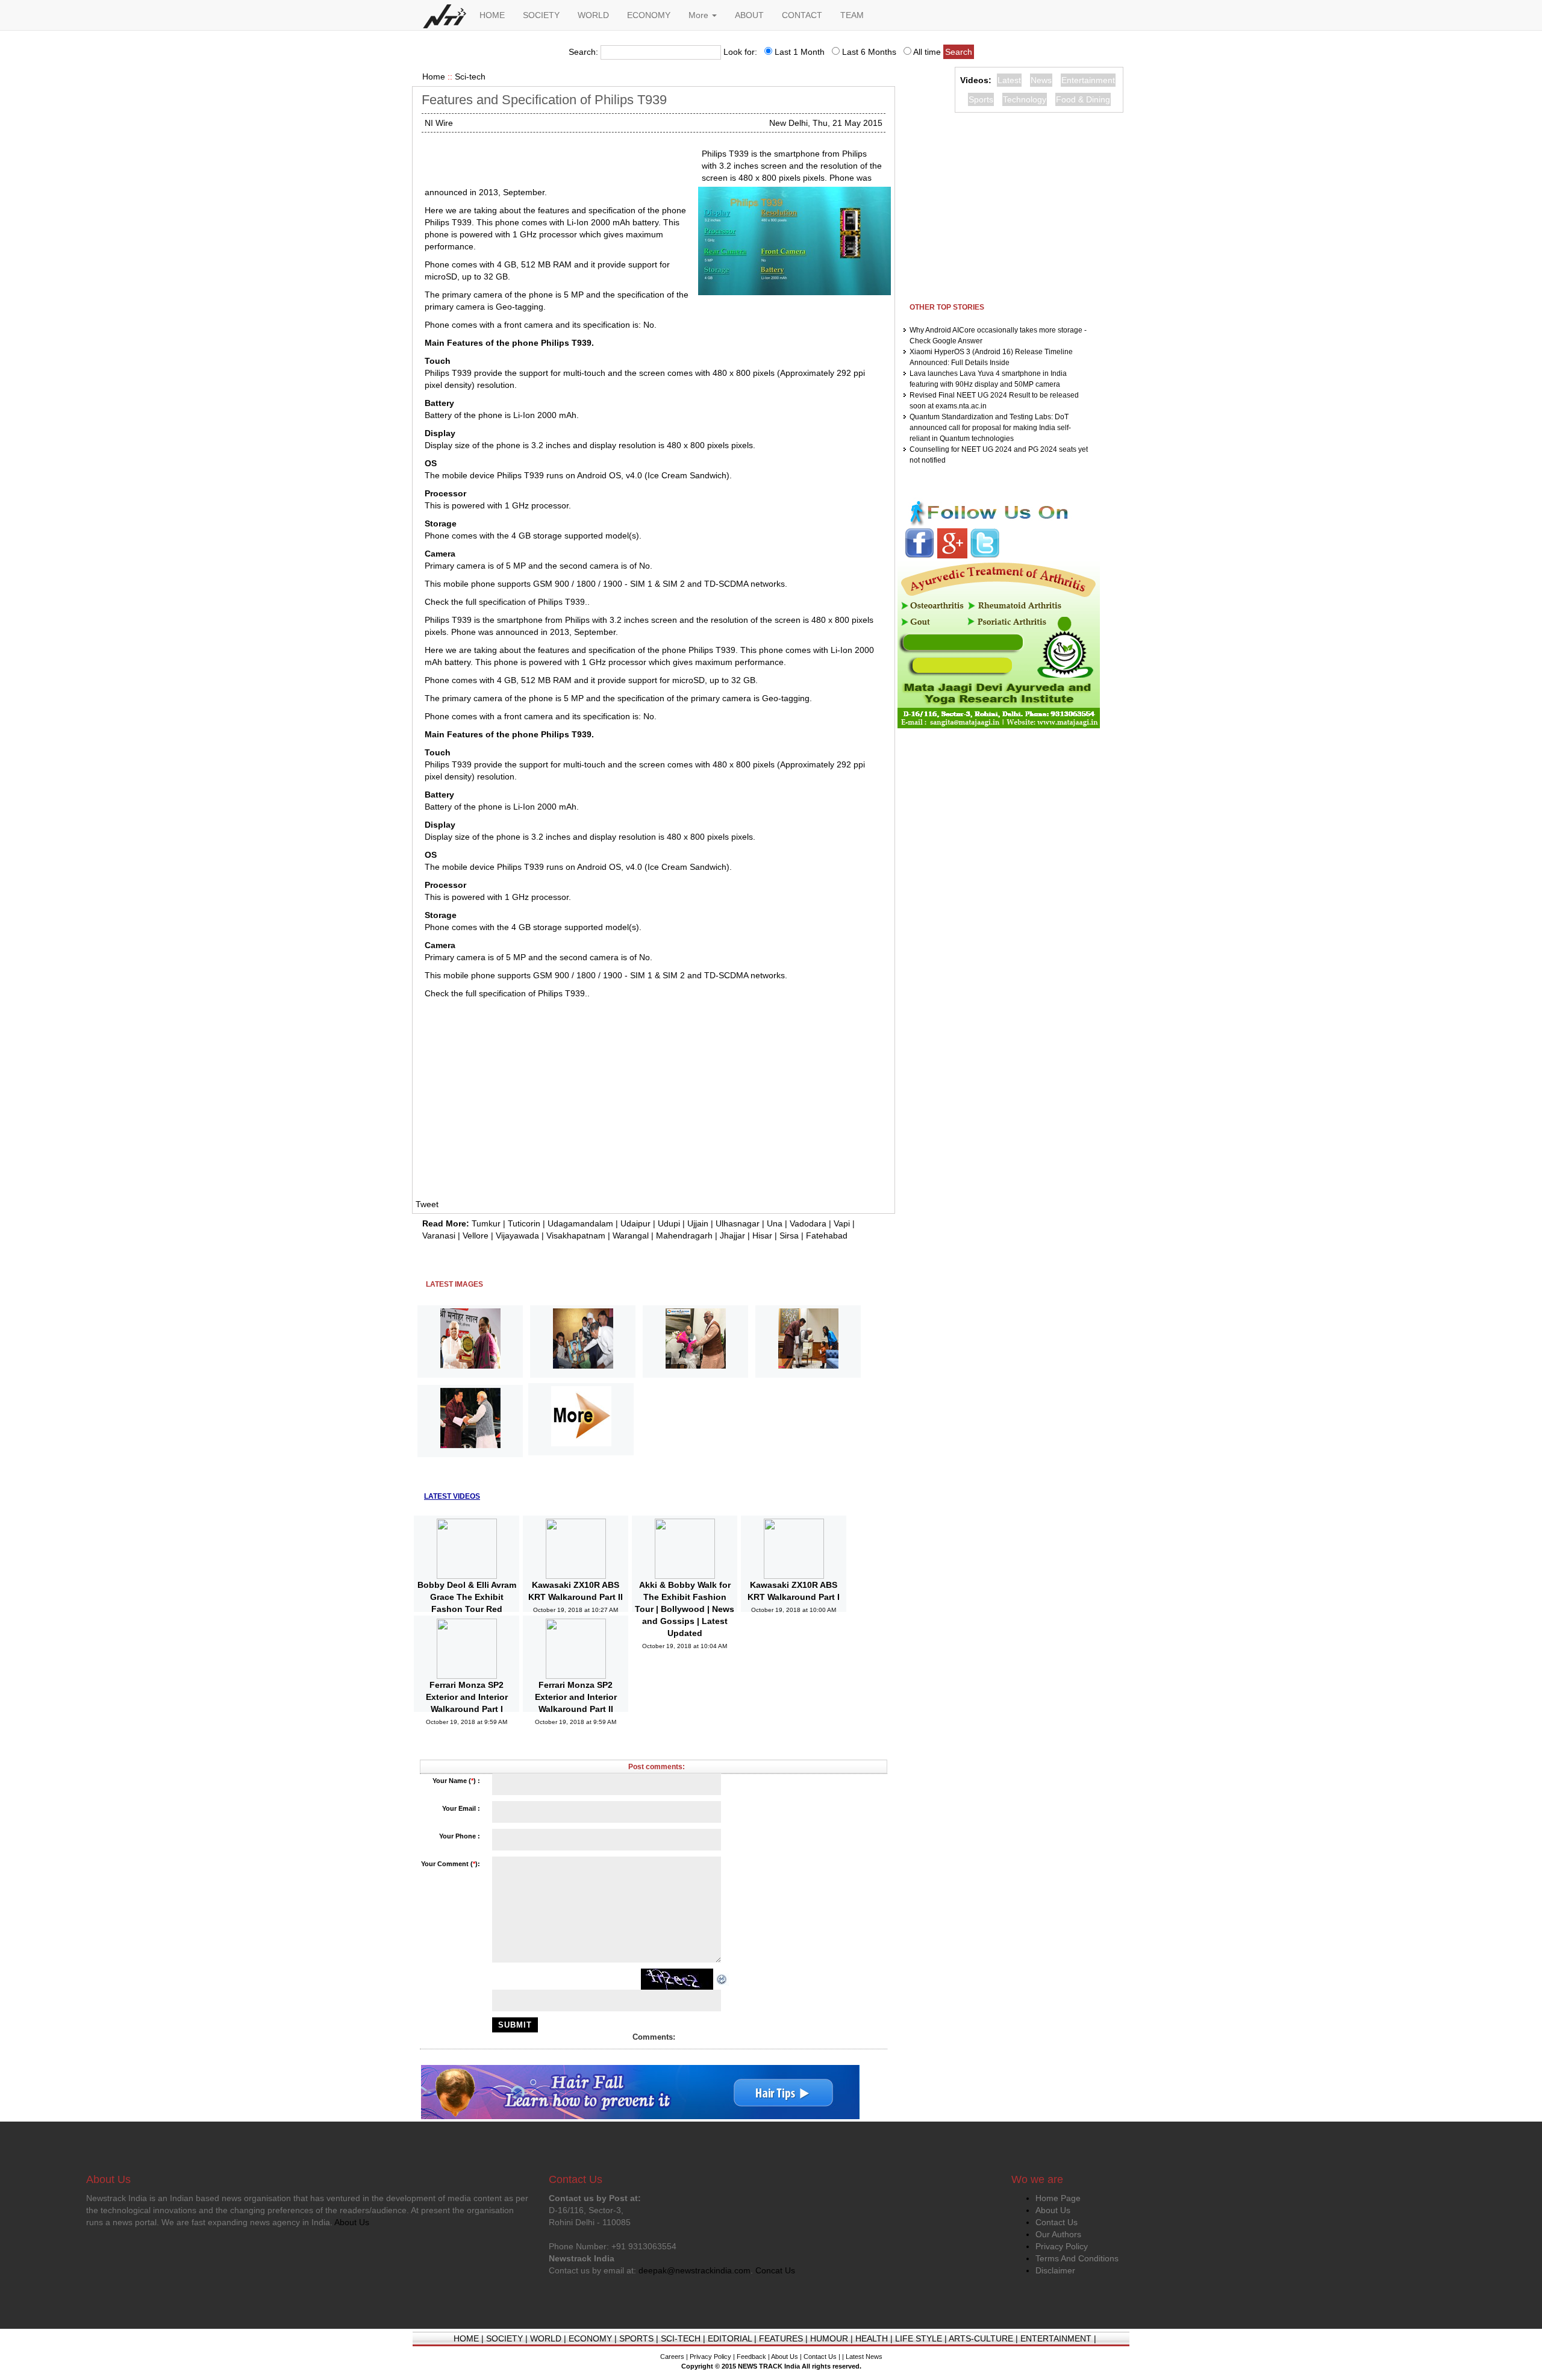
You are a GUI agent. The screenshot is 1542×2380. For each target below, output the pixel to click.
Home (434, 77)
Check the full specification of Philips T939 (505, 602)
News (1041, 80)
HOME (492, 15)
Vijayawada (517, 1235)
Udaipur (635, 1223)
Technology (1025, 99)
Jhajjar (732, 1235)
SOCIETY (541, 15)
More (700, 15)
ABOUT (749, 15)
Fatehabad (827, 1235)
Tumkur (486, 1223)
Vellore (476, 1235)
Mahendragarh (684, 1235)
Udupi (669, 1223)
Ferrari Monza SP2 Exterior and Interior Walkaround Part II (576, 1697)
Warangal (631, 1235)
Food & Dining (1083, 99)
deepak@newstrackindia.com (695, 2270)
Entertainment (1088, 80)
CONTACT (802, 15)
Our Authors (1058, 2234)
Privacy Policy (1062, 2246)
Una (775, 1223)
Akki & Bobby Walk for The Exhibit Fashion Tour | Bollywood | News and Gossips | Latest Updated (685, 1609)
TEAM (852, 15)
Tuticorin (524, 1223)
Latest (1009, 80)
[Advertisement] (558, 163)
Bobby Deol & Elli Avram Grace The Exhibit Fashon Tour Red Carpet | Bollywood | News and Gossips (467, 1609)
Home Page (1058, 2198)
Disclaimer (1055, 2270)
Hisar (762, 1235)
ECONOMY (649, 15)
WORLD (593, 15)
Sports (981, 99)
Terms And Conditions (1077, 2258)
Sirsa (789, 1235)
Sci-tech (470, 77)
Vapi (842, 1223)
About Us (1053, 2210)
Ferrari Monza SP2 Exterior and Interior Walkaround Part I (467, 1697)
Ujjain (698, 1223)
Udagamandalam (580, 1223)
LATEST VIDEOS (452, 1496)
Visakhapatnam (576, 1235)
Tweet (427, 1204)
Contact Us (1057, 2222)
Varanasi (439, 1235)
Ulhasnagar (738, 1223)
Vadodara (808, 1223)
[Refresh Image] (722, 1979)
